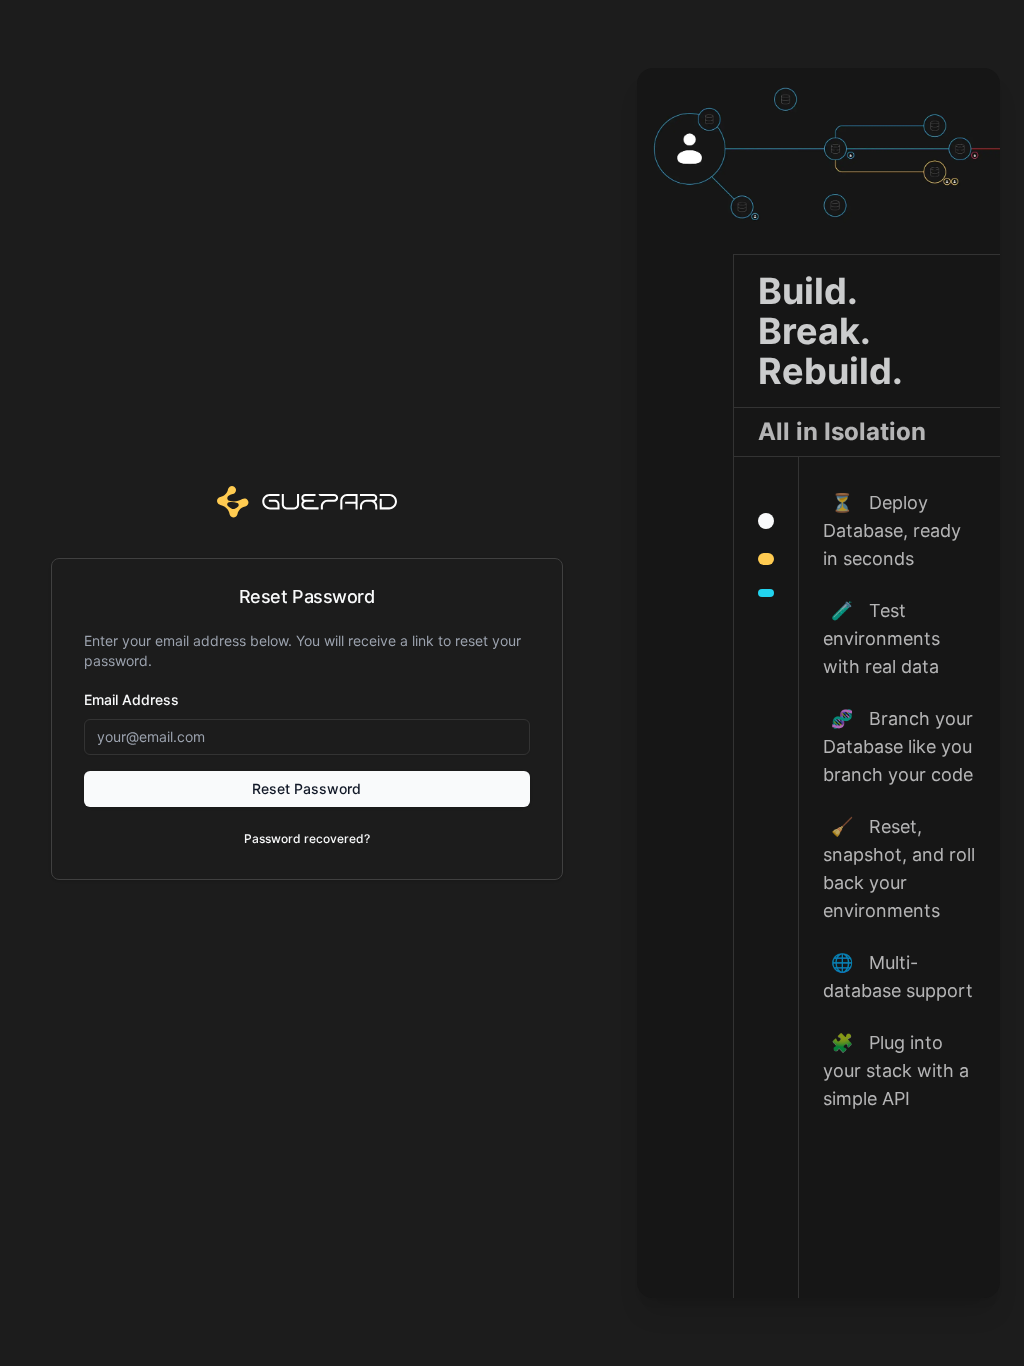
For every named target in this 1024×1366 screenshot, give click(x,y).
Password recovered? (307, 838)
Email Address (131, 699)
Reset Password (306, 788)
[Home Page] (307, 501)
